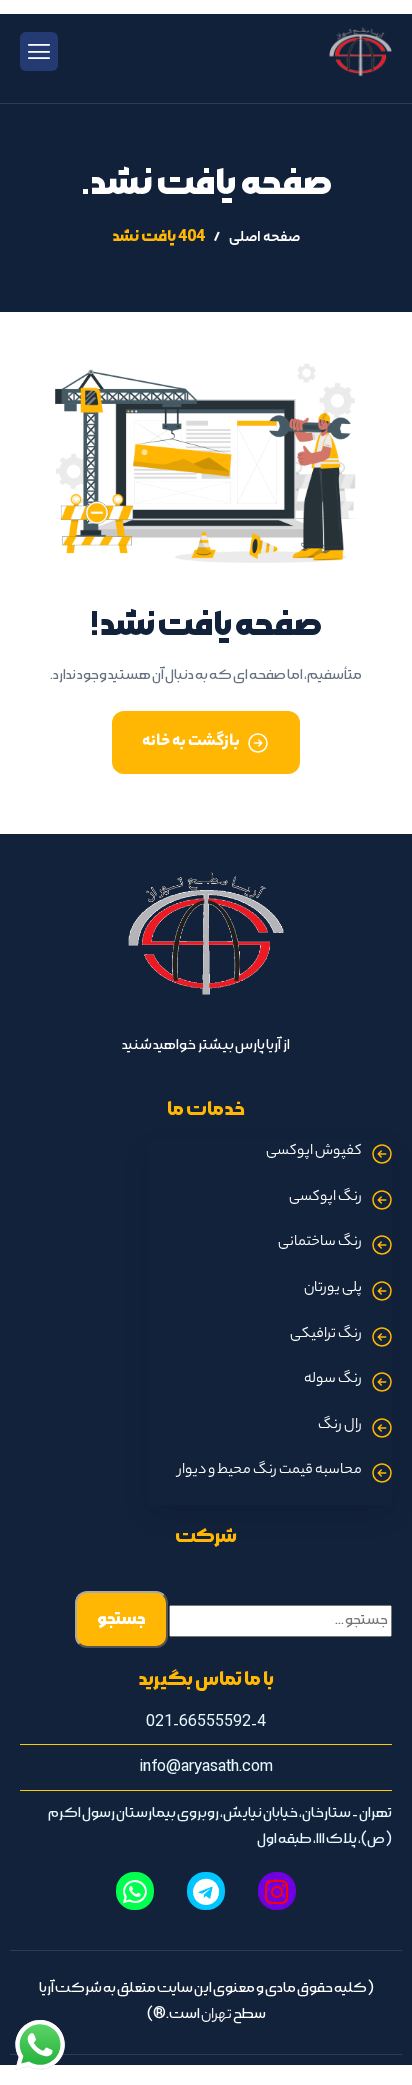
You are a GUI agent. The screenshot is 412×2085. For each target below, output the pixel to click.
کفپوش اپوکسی (314, 1152)
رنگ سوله (333, 1380)
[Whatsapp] (135, 1891)
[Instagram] (277, 1891)
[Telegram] (206, 1891)
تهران (216, 2016)
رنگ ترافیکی (326, 1335)
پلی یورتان (333, 1289)
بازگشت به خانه (191, 742)
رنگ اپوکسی (325, 1198)
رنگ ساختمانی (320, 1243)
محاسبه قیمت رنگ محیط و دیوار (270, 1471)
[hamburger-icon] (39, 52)
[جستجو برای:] (280, 1621)
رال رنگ (340, 1426)
